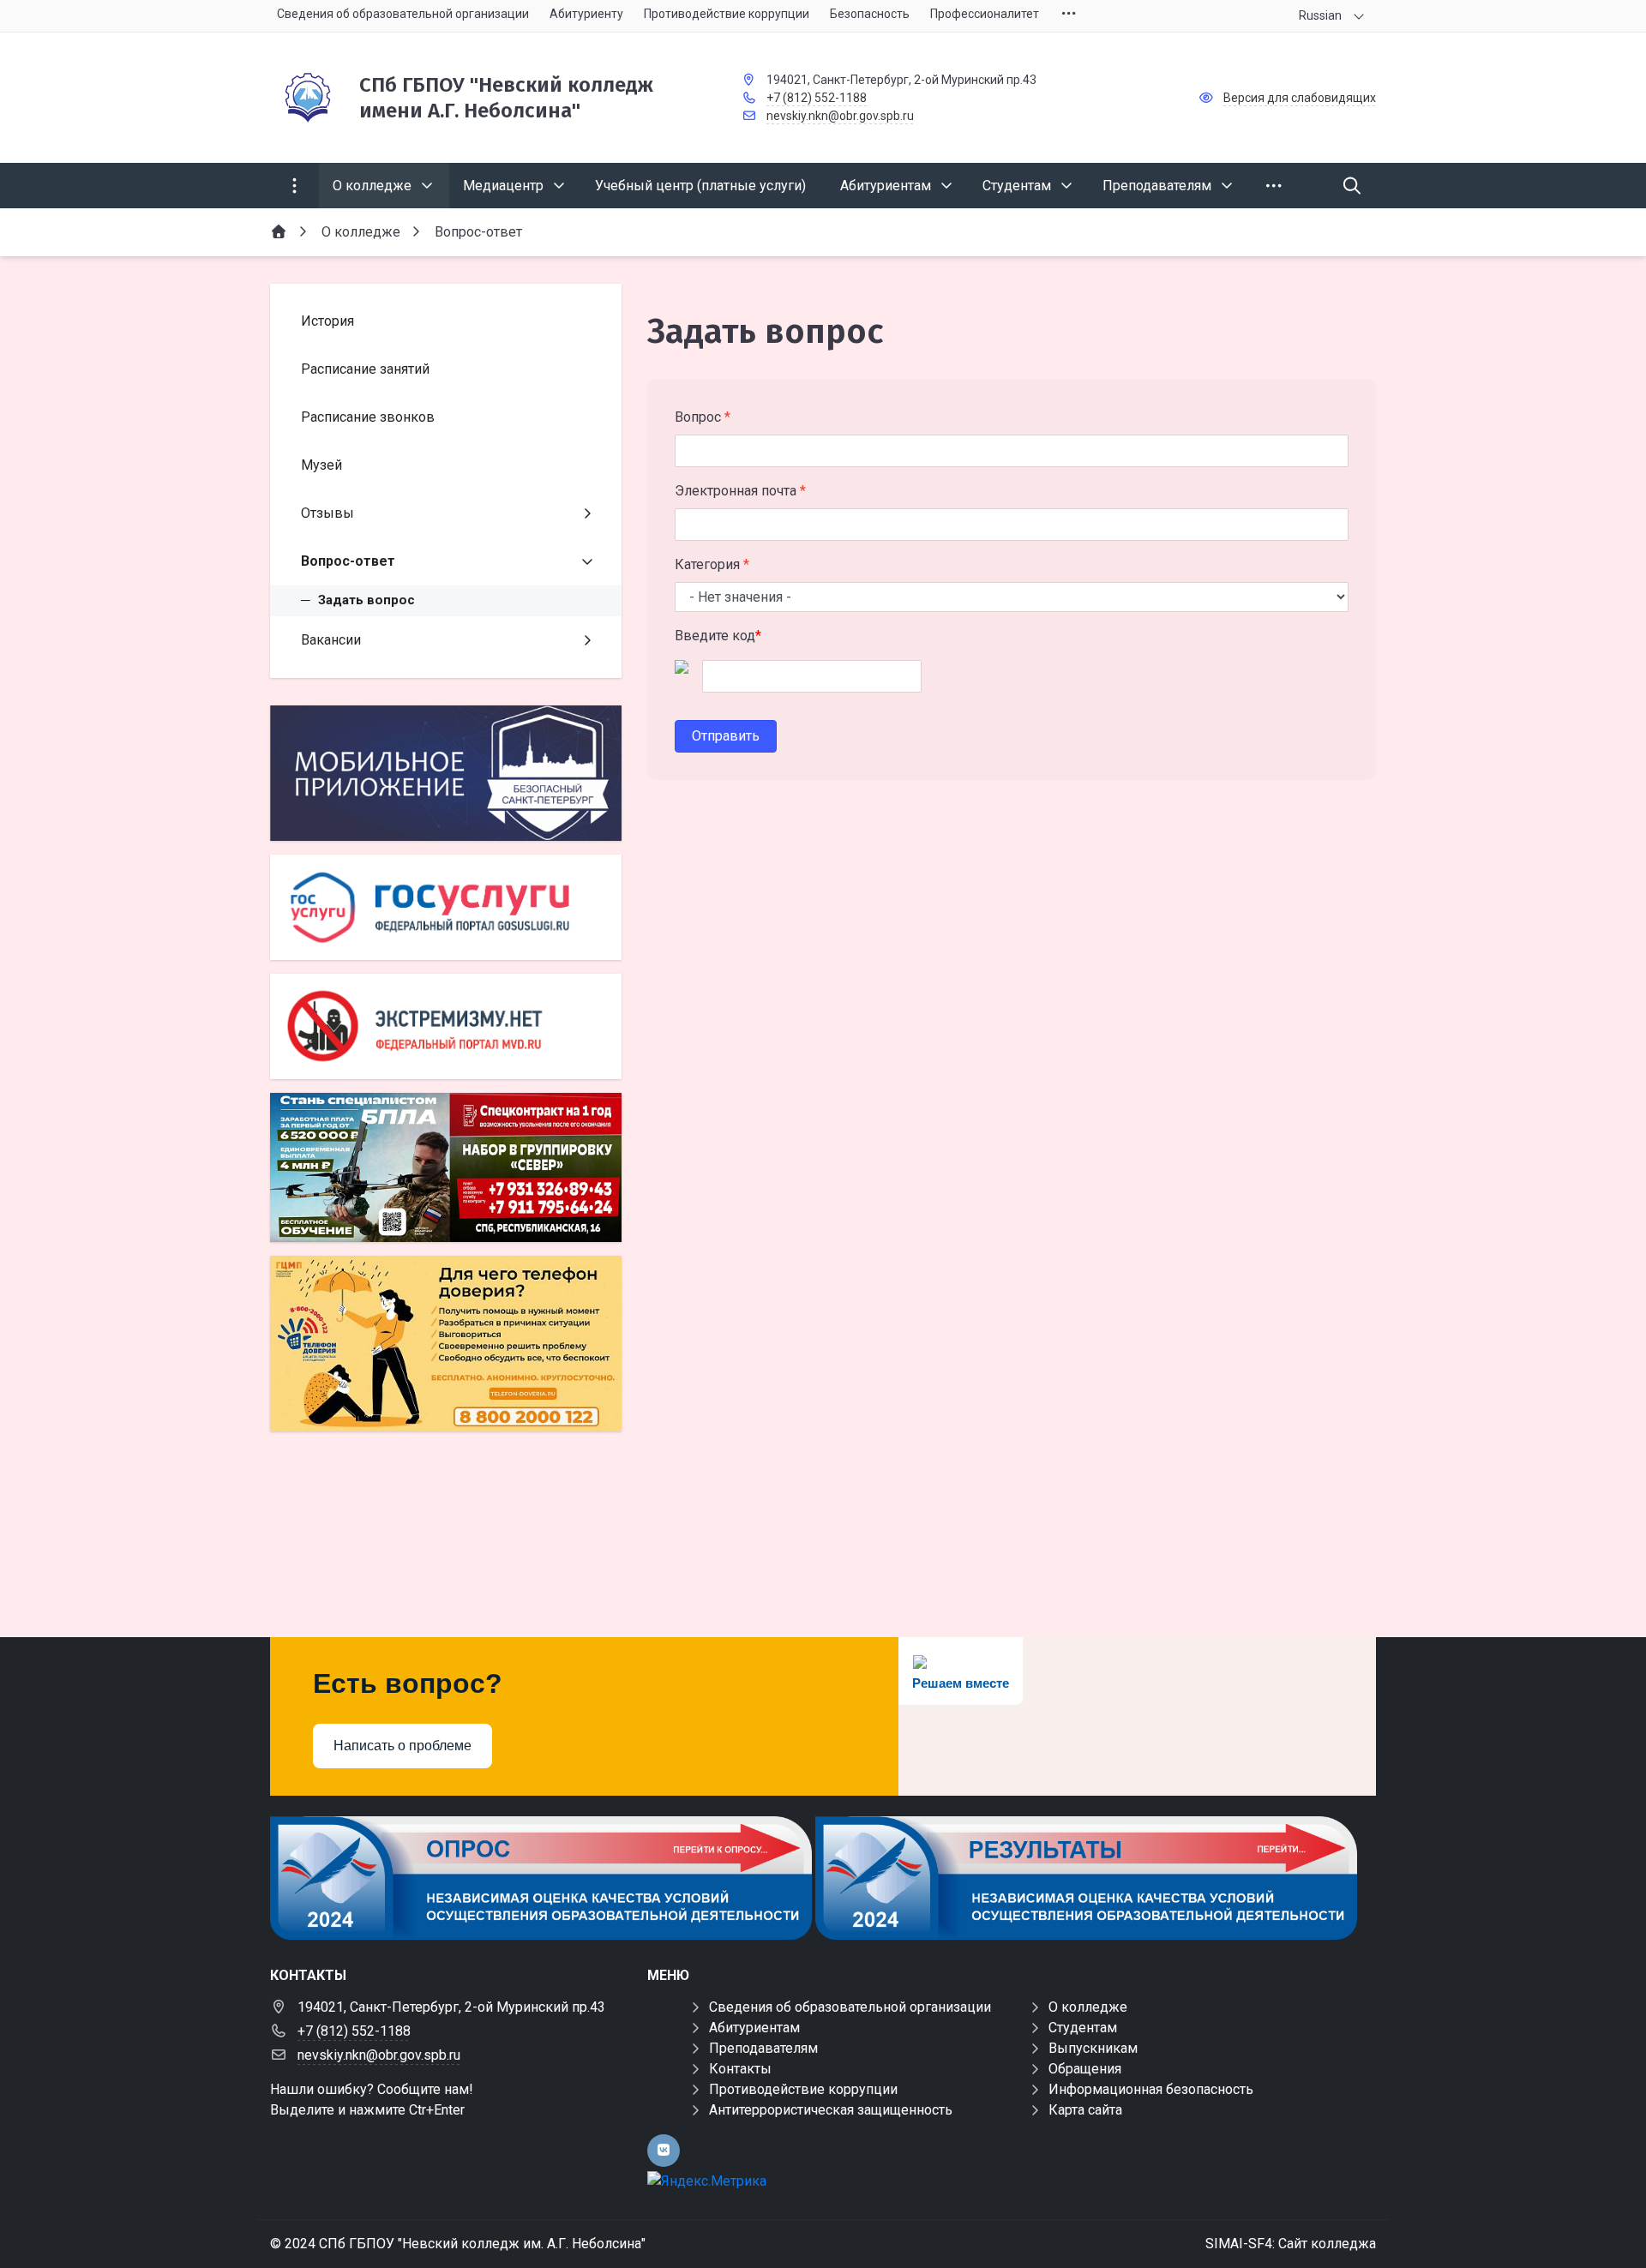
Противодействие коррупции (803, 2089)
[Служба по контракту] (446, 1167)
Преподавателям (763, 2048)
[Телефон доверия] (446, 1344)
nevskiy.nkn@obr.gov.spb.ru (840, 116)
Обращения (1085, 2069)
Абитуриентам (754, 2028)
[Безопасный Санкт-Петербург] (446, 774)
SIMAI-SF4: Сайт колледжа (1291, 2244)
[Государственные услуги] (446, 907)
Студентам (1083, 2028)
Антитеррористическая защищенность (831, 2110)
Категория (712, 564)
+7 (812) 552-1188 (817, 98)
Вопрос (703, 417)
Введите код (718, 636)
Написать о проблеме (402, 1746)
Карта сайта (1085, 2110)
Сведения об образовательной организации (850, 2007)
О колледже (1088, 2007)
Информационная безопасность (1151, 2089)
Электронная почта (740, 491)
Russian (1320, 15)
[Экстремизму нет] (446, 1026)
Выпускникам (1093, 2048)
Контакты (740, 2069)
